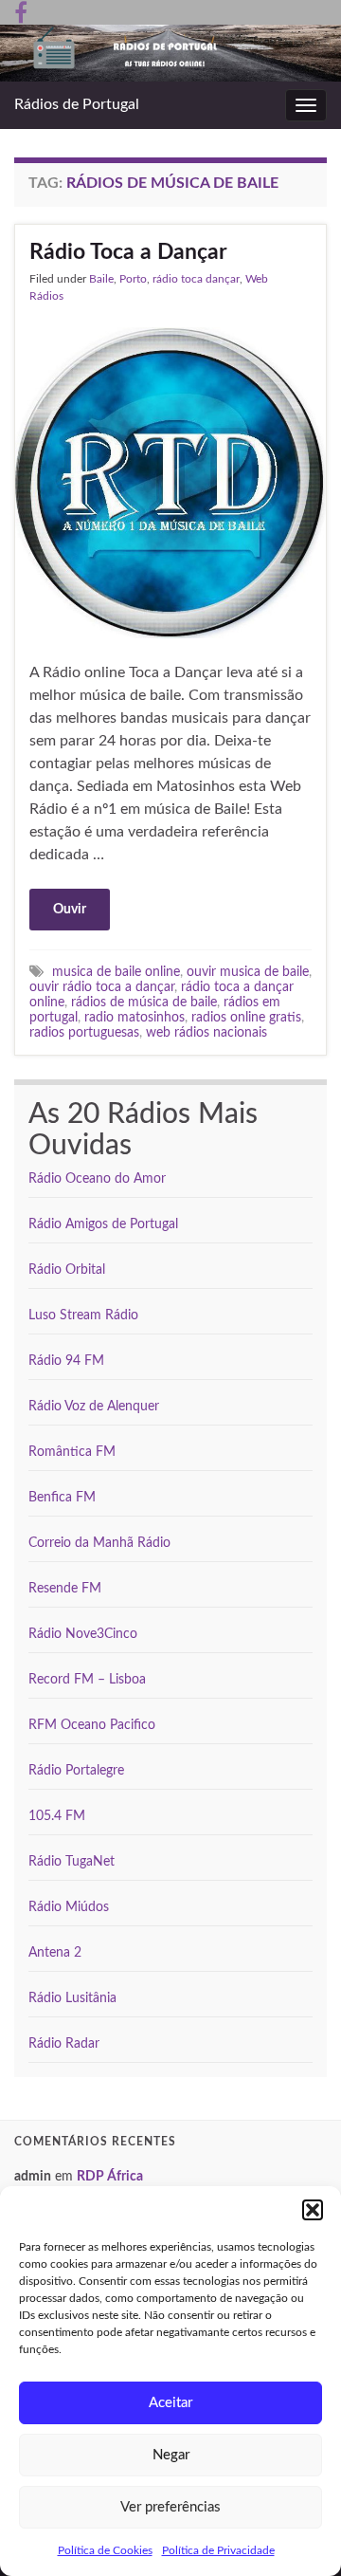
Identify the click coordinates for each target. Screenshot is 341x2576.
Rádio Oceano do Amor (97, 1179)
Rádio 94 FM (66, 1361)
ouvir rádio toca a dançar (102, 987)
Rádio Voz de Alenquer (94, 1407)
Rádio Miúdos (69, 1907)
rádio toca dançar (196, 279)
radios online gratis (246, 1017)
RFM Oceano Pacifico (92, 1725)
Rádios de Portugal (77, 104)
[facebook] (21, 11)
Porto (133, 279)
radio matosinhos (135, 1017)
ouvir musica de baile (248, 972)
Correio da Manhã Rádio (99, 1543)
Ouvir (70, 910)
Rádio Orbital (67, 1270)
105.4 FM (57, 1816)
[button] (313, 2210)
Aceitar (170, 2403)
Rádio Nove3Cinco (83, 1634)
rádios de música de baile (144, 1002)
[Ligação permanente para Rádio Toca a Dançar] (170, 482)
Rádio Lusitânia (72, 1998)
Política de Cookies (105, 2550)
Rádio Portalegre (76, 1771)
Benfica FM (62, 1498)
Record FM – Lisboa (87, 1680)
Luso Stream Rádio (83, 1316)
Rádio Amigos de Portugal (103, 1224)
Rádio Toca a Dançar (128, 252)
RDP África (110, 2177)
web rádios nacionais (206, 1032)
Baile (101, 279)
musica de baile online (116, 972)
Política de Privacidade (218, 2550)
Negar (171, 2455)
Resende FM (65, 1589)
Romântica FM (72, 1452)
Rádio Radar (64, 2044)
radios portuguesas (84, 1032)
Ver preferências (170, 2507)
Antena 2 (55, 1953)
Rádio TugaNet (72, 1862)
